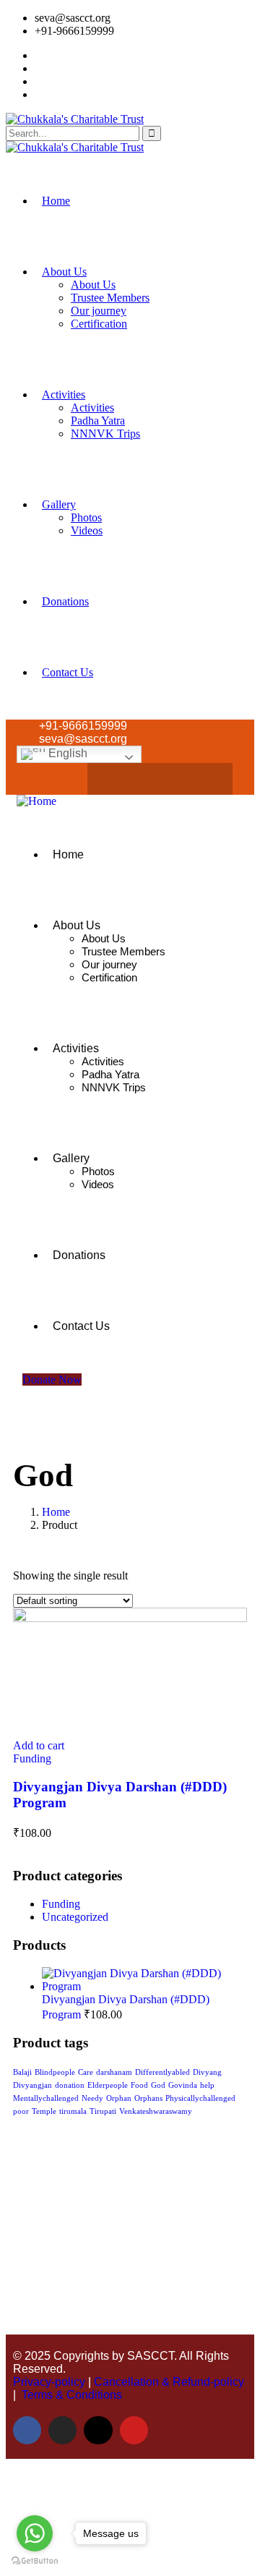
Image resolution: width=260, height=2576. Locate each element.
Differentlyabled (162, 2072)
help (207, 2085)
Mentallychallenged (46, 2098)
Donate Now (52, 1379)
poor (21, 2111)
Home (56, 1512)
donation (70, 2085)
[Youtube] (202, 779)
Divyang (207, 2072)
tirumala (73, 2111)
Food (139, 2085)
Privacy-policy (49, 2382)
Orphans (148, 2098)
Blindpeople (55, 2072)
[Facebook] (118, 779)
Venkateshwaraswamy (156, 2111)
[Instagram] (146, 779)
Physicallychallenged (200, 2098)
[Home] (36, 801)
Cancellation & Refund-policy (169, 2382)
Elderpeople (108, 2085)
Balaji (22, 2072)
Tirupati (103, 2111)
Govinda (183, 2085)
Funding (32, 1758)
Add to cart (39, 1745)
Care (86, 2072)
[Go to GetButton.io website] (35, 2561)
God (158, 2085)
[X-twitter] (174, 779)
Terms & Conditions (72, 2395)
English (66, 753)
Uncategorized (75, 1917)
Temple (44, 2111)
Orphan (119, 2098)
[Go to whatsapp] (35, 2533)
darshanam (114, 2072)
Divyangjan (32, 2085)
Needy (92, 2098)
